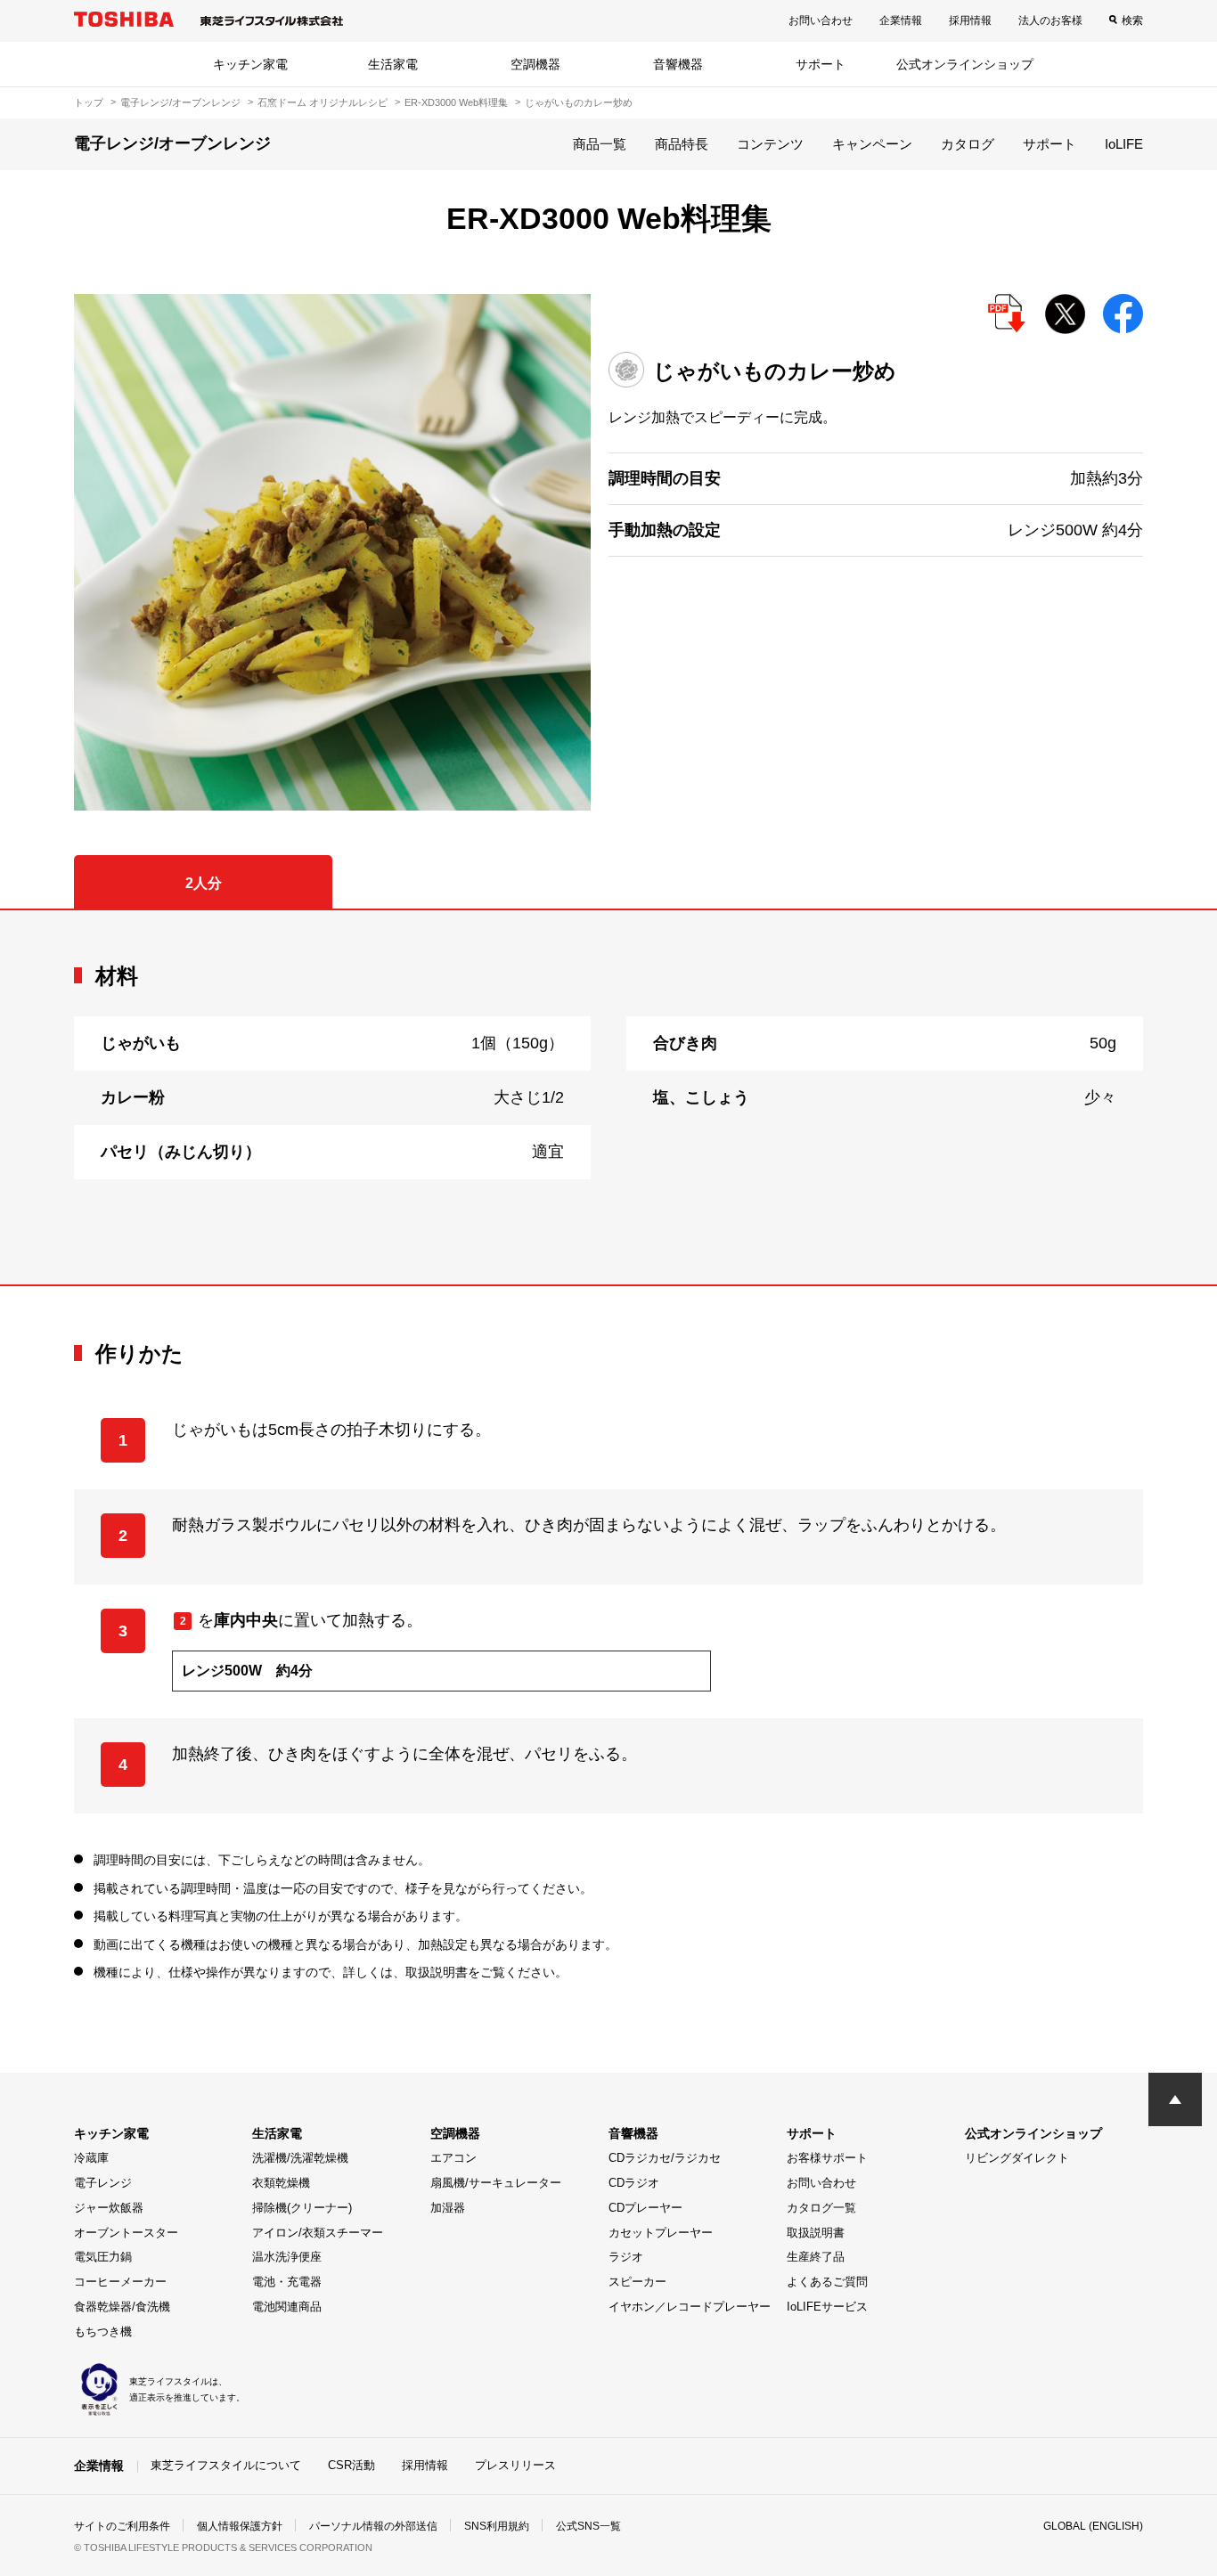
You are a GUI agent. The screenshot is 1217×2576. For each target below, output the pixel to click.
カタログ (968, 144)
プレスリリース (515, 2465)
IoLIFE (1124, 144)
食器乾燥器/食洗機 (122, 2307)
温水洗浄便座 (287, 2257)
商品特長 (682, 144)
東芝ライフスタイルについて (226, 2465)
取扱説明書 (816, 2233)
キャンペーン (872, 144)
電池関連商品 (287, 2307)
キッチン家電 (250, 64)
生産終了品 (816, 2257)
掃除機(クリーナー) (302, 2208)
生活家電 (393, 64)
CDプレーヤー (645, 2208)
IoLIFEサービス (827, 2307)
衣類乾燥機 (281, 2183)
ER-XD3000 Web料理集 (456, 102)
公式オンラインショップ (965, 64)
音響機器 (678, 64)
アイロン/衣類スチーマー (318, 2233)
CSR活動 (351, 2465)
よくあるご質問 (827, 2282)
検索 (1132, 20)
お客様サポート (827, 2158)
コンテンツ (770, 144)
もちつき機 (103, 2331)
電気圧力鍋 (103, 2257)
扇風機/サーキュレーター (496, 2183)
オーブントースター (126, 2233)
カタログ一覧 (821, 2208)
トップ (89, 102)
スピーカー (637, 2282)
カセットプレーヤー (661, 2233)
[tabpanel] (608, 1097)
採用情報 (970, 20)
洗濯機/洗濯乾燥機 (300, 2158)
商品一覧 (600, 144)
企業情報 (901, 20)
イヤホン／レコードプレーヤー (690, 2307)
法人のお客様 (1050, 20)
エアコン (453, 2158)
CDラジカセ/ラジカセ (665, 2158)
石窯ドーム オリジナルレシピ (323, 102)
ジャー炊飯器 (109, 2208)
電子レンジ (103, 2183)
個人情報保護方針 (240, 2526)
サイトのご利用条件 (122, 2526)
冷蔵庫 (91, 2158)
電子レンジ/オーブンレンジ (180, 102)
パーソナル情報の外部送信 (373, 2526)
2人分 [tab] (204, 883)
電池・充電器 (287, 2282)
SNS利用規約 (497, 2526)
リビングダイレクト (1017, 2158)
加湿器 (448, 2208)
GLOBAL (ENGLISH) (1093, 2526)
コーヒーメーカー (120, 2282)
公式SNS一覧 (588, 2526)
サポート (821, 64)
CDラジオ (634, 2183)
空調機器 (535, 64)
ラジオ (626, 2257)
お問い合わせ (821, 20)
